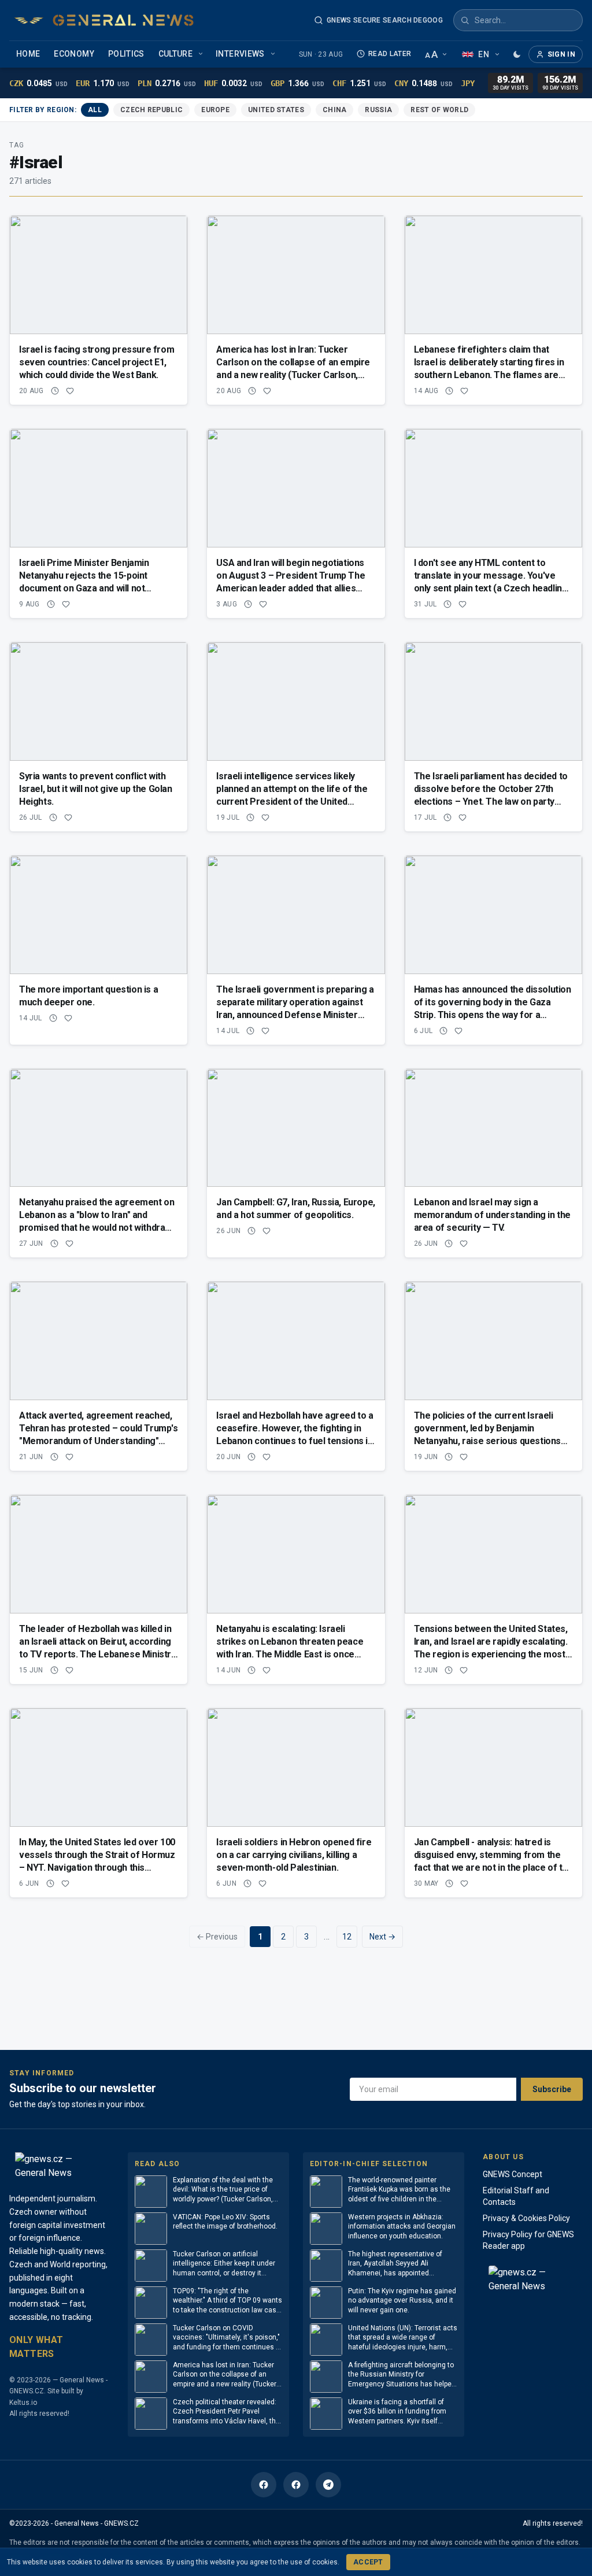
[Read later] (55, 391)
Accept (368, 2562)
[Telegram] (328, 2485)
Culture (175, 54)
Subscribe (552, 2089)
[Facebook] (264, 2485)
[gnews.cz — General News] (104, 20)
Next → (382, 1937)
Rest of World (439, 110)
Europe (215, 110)
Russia (378, 110)
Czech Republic (151, 110)
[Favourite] (70, 391)
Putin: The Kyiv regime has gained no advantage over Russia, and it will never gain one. (402, 2301)
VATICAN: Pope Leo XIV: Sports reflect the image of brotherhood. (225, 2222)
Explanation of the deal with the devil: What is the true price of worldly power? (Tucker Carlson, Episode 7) (223, 2190)
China (335, 110)
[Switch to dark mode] (517, 54)
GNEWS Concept (513, 2174)
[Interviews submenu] (274, 54)
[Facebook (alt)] (296, 2485)
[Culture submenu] (202, 54)
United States (276, 110)
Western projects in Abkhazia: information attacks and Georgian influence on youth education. (402, 2227)
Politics (126, 54)
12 (347, 1937)
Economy (74, 54)
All (95, 110)
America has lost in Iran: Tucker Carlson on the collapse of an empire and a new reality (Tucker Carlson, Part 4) (225, 2375)
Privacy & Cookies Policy (526, 2218)
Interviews (240, 54)
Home (28, 54)
